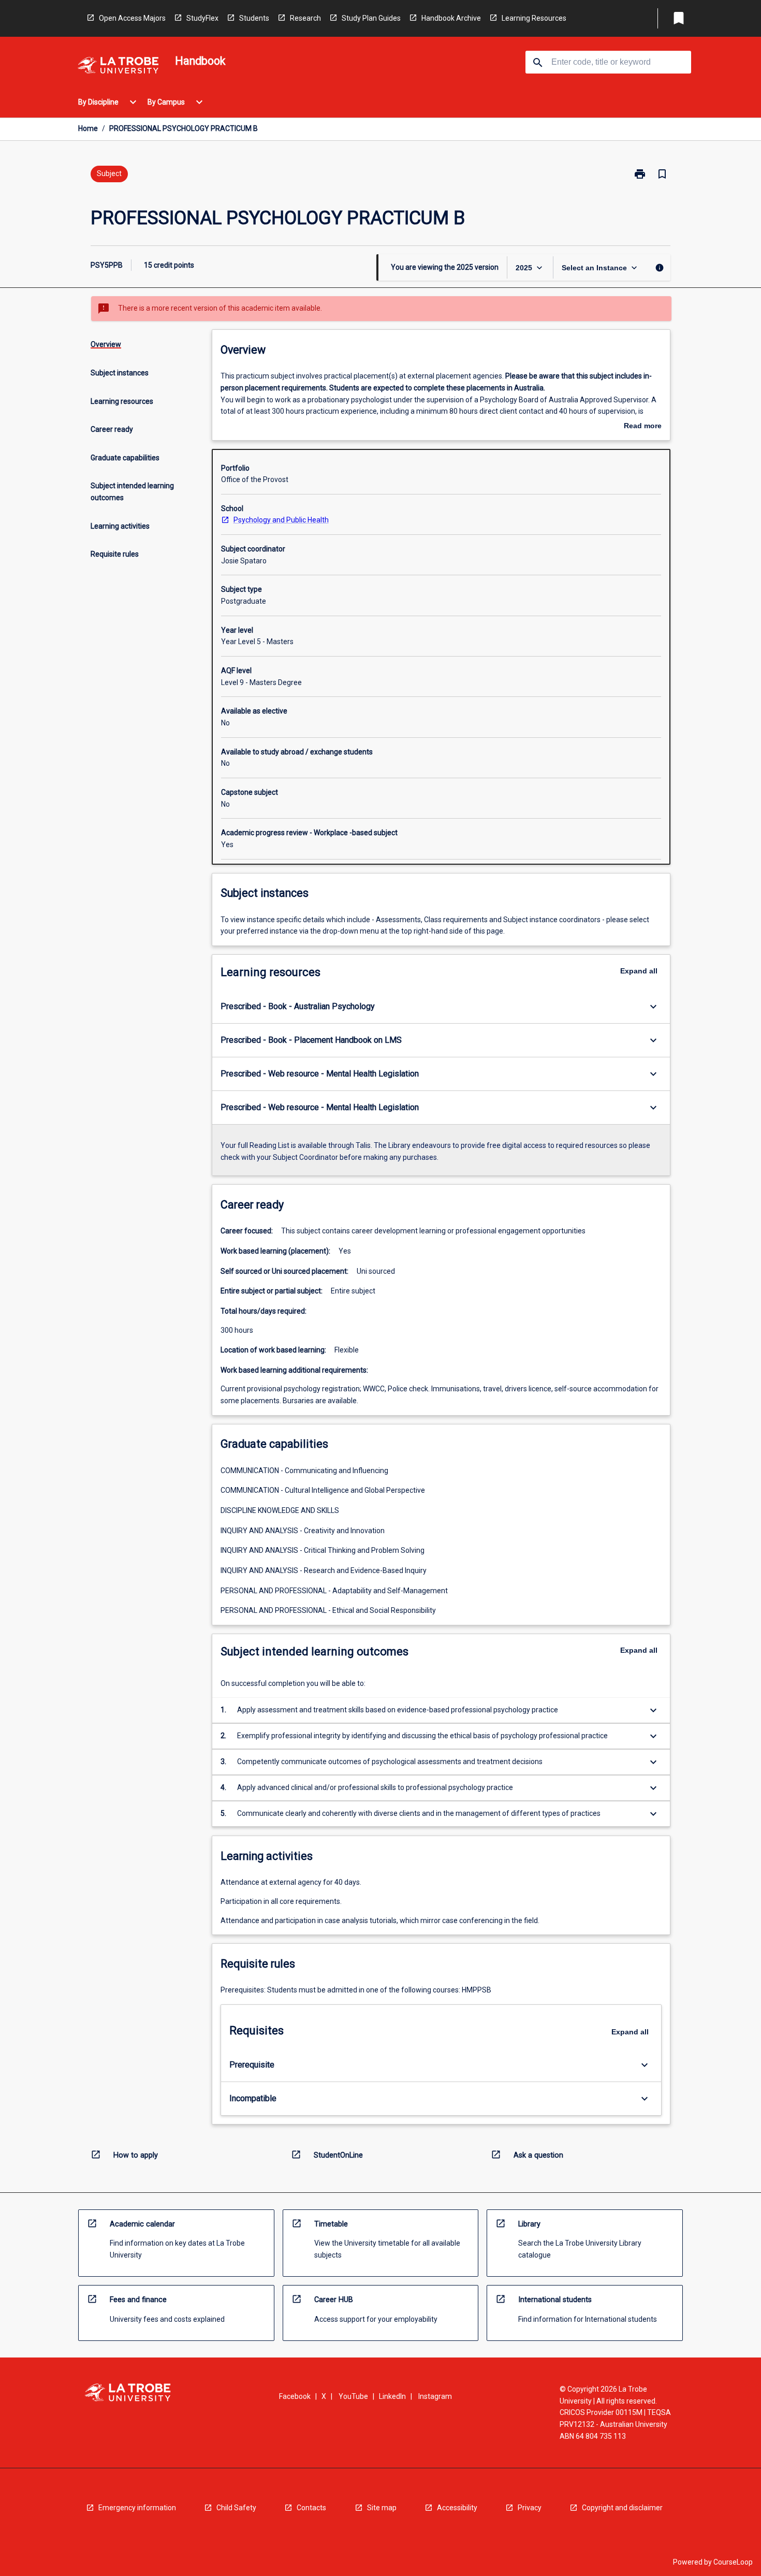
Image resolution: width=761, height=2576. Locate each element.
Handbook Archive (451, 18)
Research (305, 18)
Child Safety (236, 2508)
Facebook (295, 2396)
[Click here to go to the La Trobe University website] (118, 67)
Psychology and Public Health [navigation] (281, 520)
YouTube (353, 2396)
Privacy (530, 2508)
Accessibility (457, 2508)
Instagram (435, 2396)
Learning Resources (534, 18)
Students (254, 18)
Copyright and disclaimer (622, 2508)
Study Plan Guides (371, 18)
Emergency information (137, 2508)
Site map (382, 2508)
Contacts (311, 2508)
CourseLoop (733, 2562)
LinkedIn (392, 2396)
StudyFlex (202, 18)
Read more (643, 427)
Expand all (639, 971)
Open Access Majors (132, 18)
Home (88, 128)
